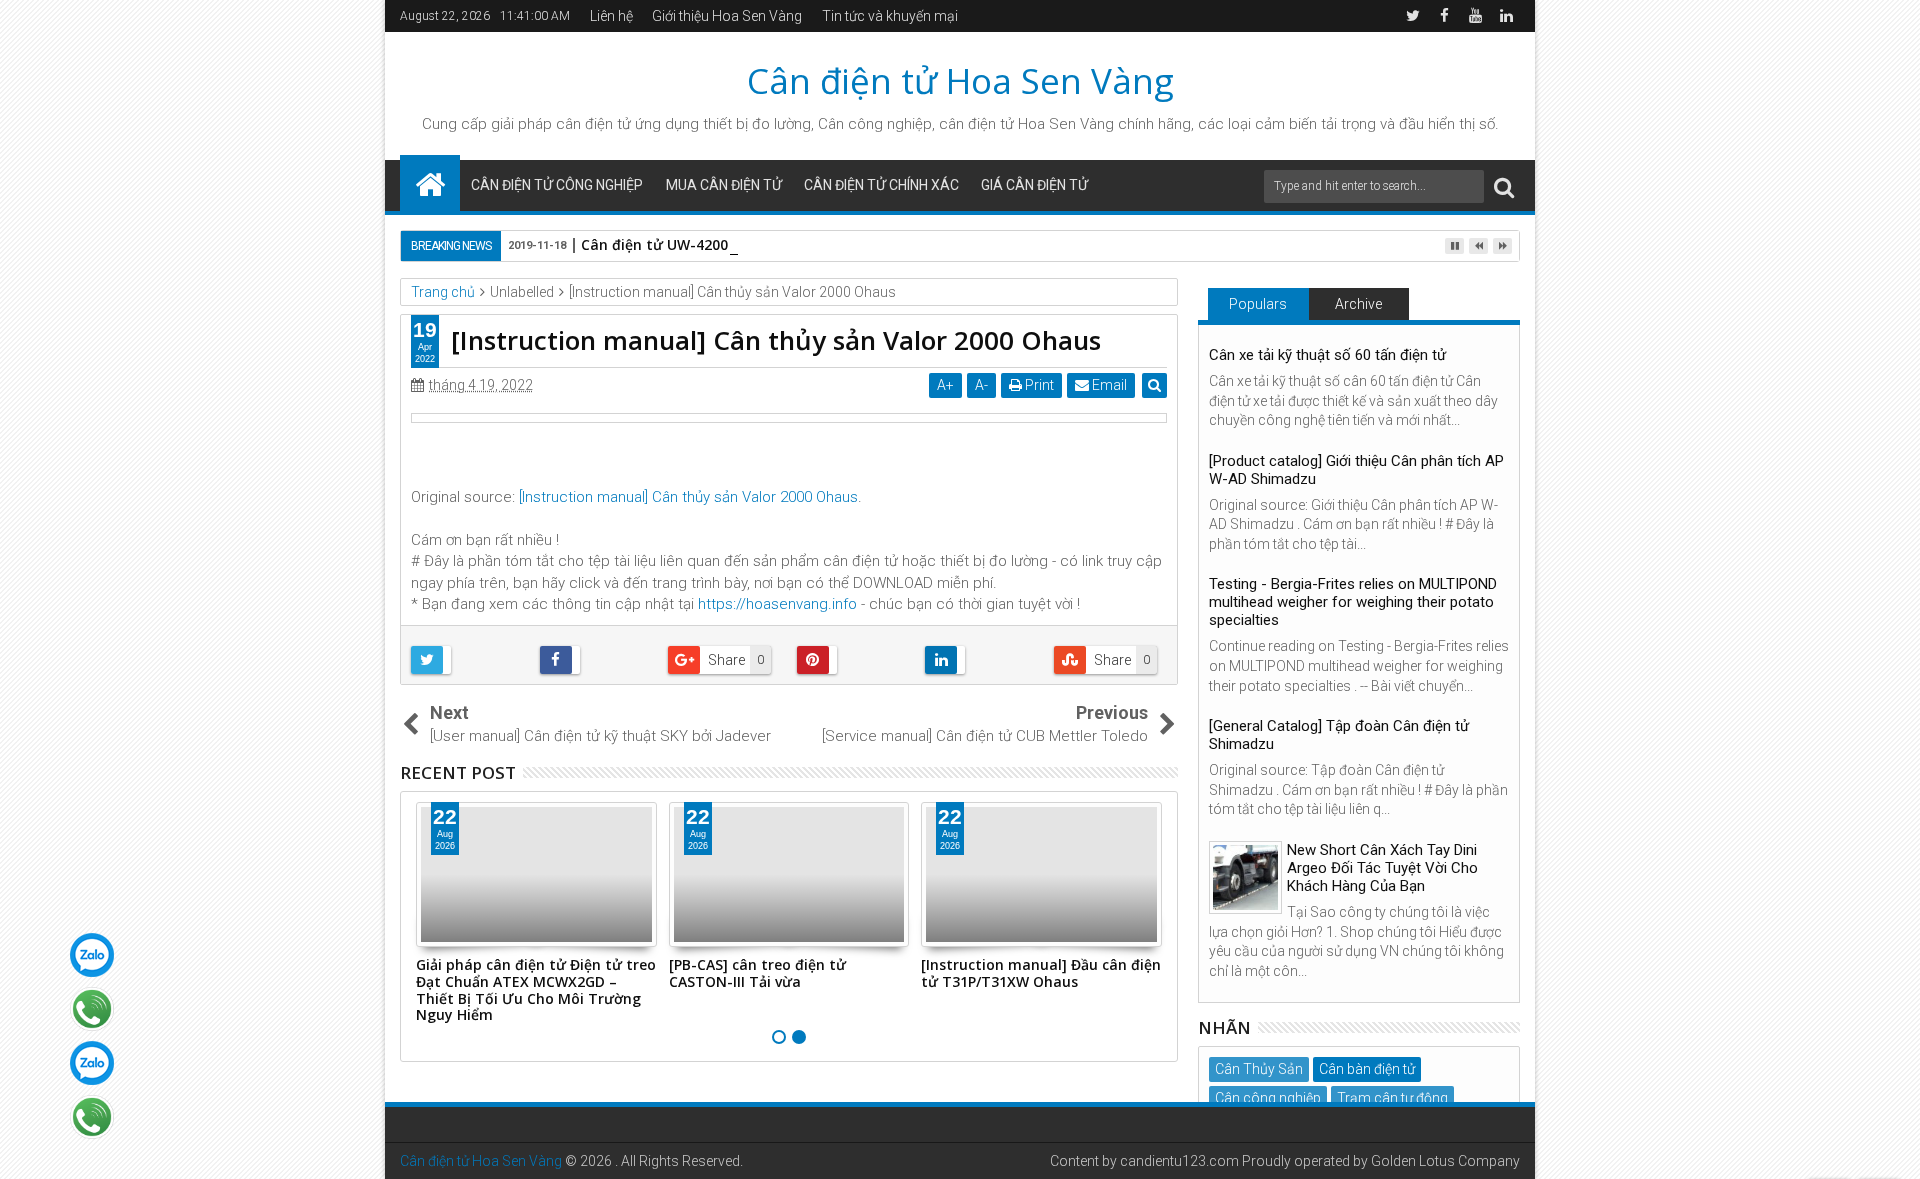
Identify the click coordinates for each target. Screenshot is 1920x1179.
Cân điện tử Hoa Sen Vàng (960, 80)
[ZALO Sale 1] (92, 955)
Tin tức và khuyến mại (890, 16)
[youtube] (1475, 16)
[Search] (1504, 186)
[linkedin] (1506, 16)
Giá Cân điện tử (1034, 185)
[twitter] (1413, 16)
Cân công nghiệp (1268, 1098)
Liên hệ (611, 16)
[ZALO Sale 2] (92, 1063)
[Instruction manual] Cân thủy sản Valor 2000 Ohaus (688, 497)
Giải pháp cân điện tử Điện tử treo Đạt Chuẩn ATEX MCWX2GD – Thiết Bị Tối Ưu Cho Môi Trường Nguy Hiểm (536, 989)
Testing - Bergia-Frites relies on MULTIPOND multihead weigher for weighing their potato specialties (1353, 602)
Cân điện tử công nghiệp (557, 185)
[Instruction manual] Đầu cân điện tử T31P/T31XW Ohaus (1041, 973)
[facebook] (1444, 16)
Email (1108, 385)
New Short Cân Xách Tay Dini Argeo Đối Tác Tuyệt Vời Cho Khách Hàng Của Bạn (1382, 868)
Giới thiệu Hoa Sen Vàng (727, 16)
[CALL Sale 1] (92, 1009)
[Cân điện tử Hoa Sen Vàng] (430, 183)
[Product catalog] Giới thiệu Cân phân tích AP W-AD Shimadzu (1356, 470)
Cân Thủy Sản (1259, 1069)
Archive (1358, 304)
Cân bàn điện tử (1367, 1069)
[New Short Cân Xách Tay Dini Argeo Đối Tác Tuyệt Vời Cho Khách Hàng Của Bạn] (1245, 877)
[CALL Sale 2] (92, 1117)
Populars (1258, 304)
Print (1038, 385)
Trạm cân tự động (1392, 1098)
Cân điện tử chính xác (881, 185)
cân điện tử (593, 124)
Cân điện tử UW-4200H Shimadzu (696, 244)
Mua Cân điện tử (724, 185)
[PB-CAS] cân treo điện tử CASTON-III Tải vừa (757, 973)
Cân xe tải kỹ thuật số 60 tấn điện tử (1327, 355)
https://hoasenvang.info (777, 604)
